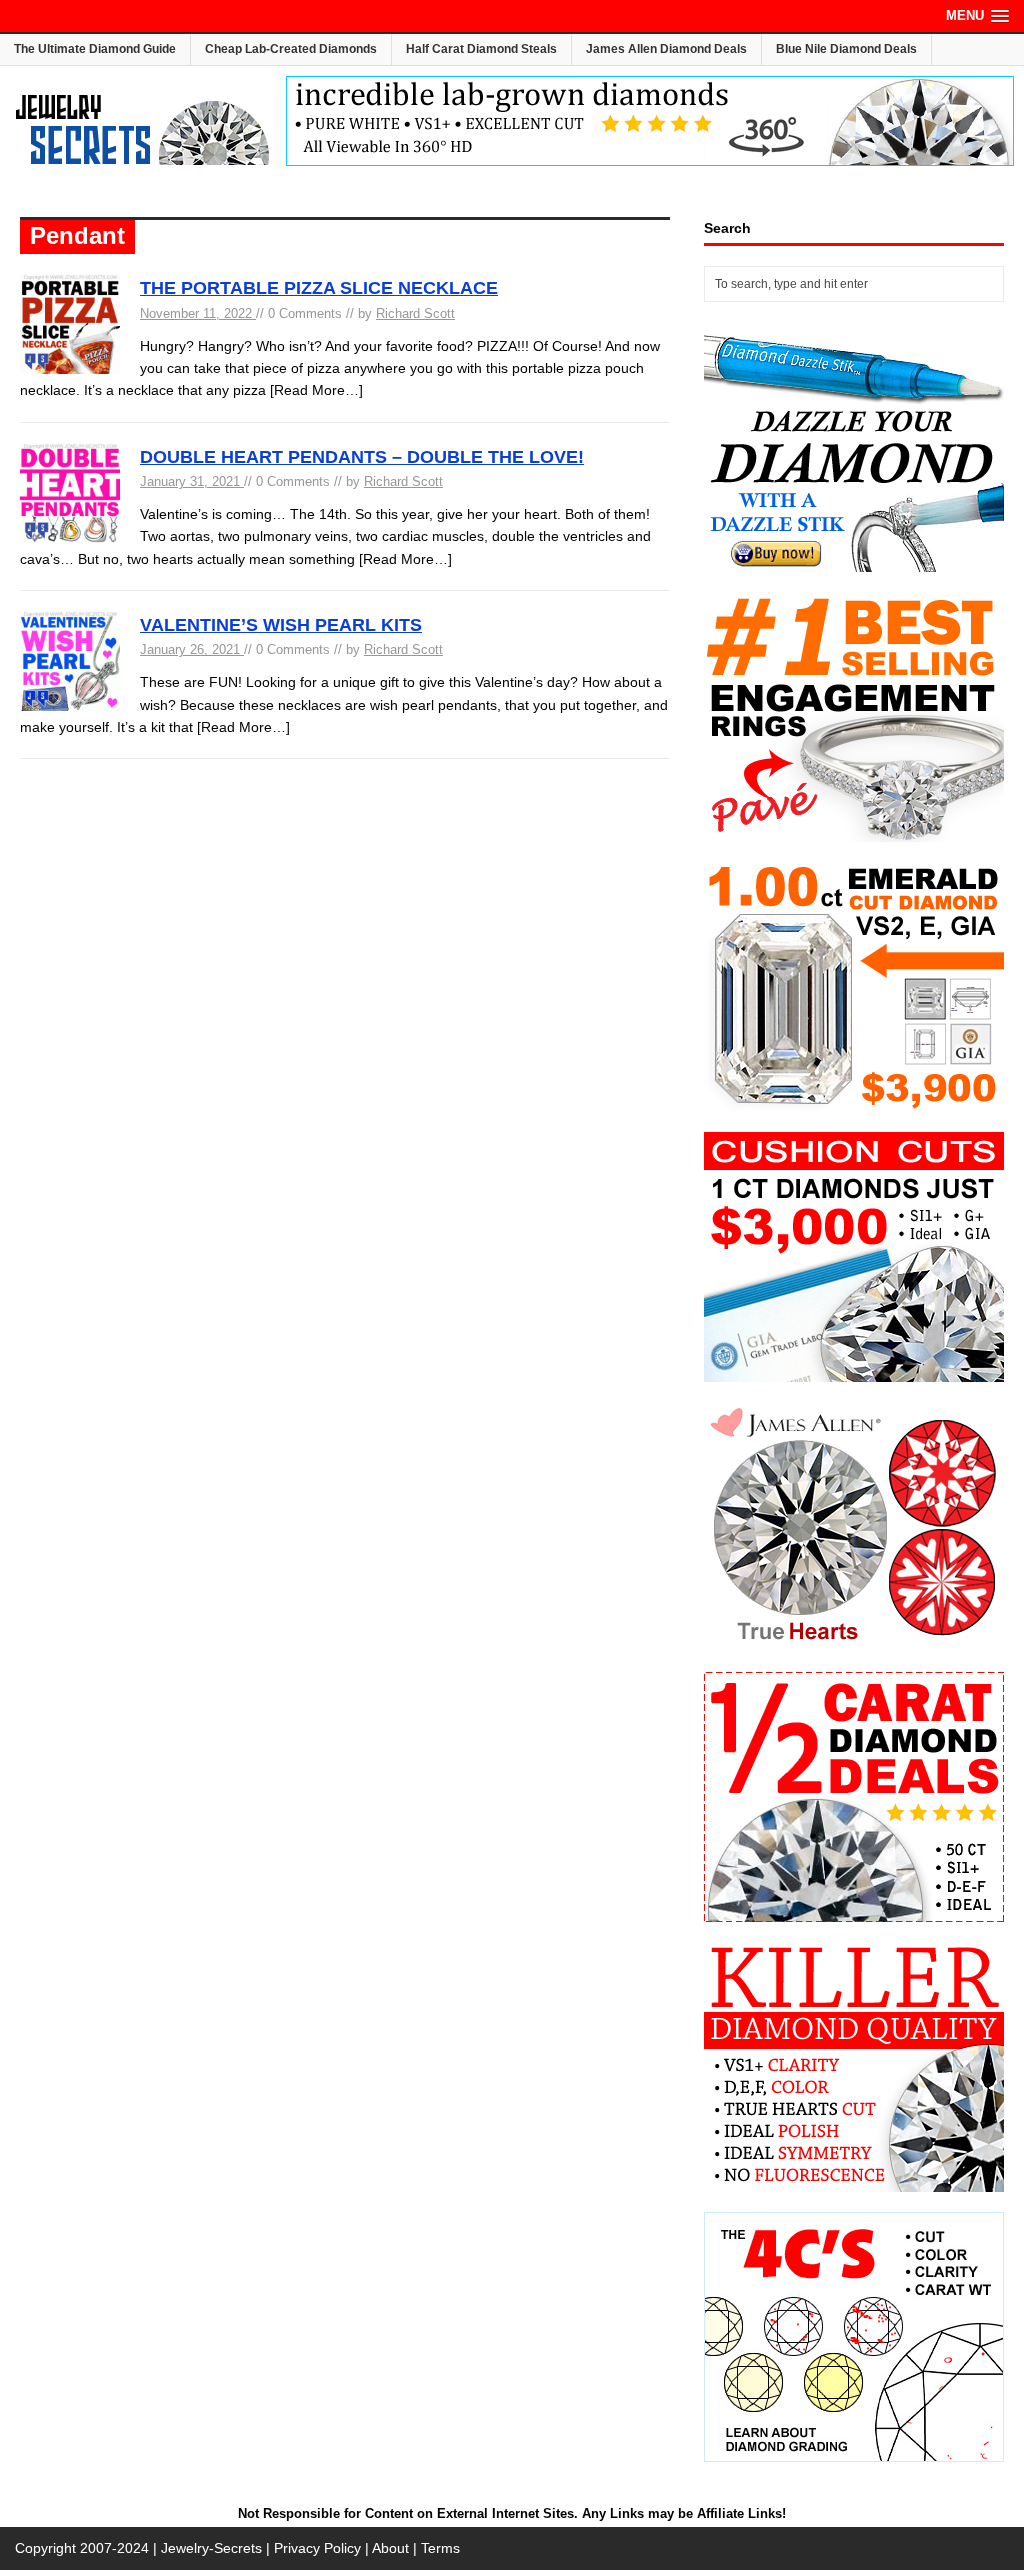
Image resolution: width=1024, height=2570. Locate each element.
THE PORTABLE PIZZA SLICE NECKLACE (319, 288)
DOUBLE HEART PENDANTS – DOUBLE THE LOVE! (362, 457)
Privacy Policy (317, 2548)
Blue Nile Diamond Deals (846, 49)
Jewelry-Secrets (211, 2548)
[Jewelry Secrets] (143, 161)
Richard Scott (415, 313)
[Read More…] (316, 390)
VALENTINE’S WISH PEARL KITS (281, 625)
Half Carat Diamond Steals (481, 49)
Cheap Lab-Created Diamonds (291, 49)
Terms (440, 2548)
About (390, 2548)
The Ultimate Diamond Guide (95, 49)
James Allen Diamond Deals (666, 49)
